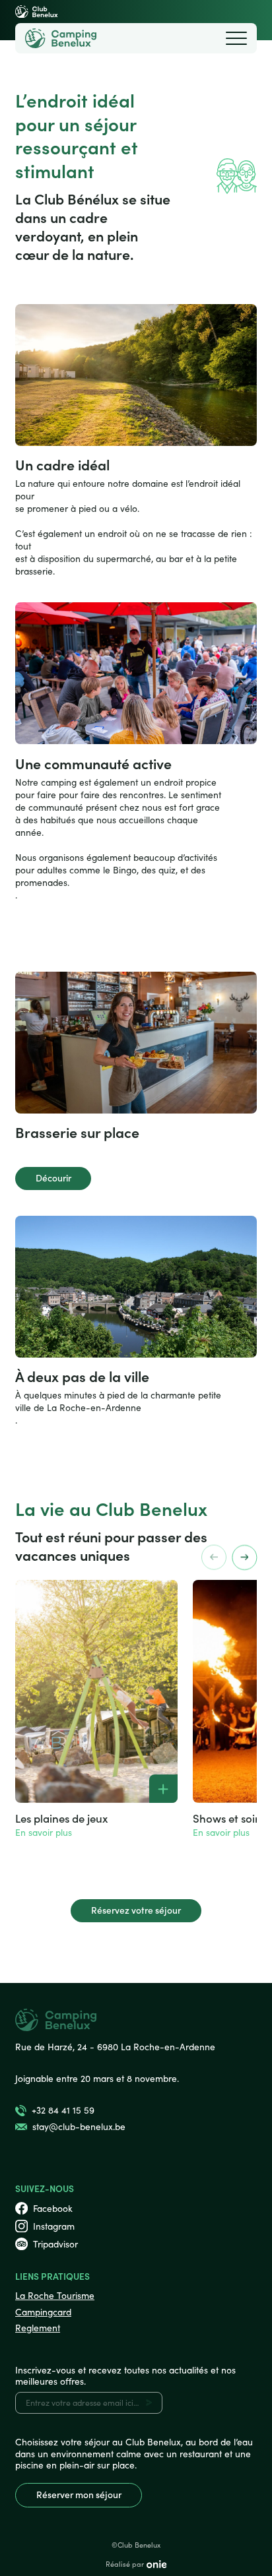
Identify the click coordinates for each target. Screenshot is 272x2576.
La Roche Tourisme (55, 2295)
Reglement (38, 2328)
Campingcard (43, 2312)
